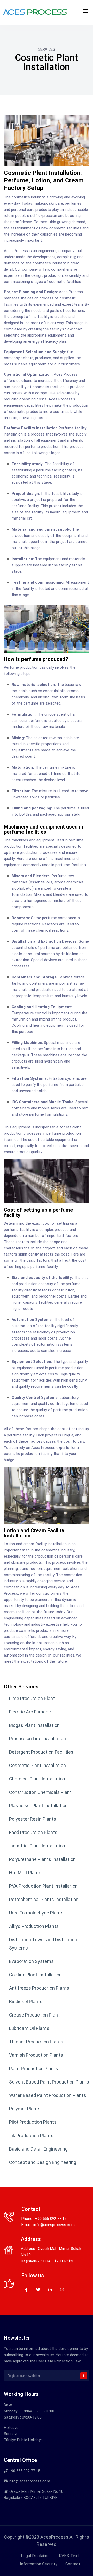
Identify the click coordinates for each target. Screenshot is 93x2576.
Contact (73, 2564)
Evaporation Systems (31, 1961)
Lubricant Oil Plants (29, 2028)
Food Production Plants (33, 1832)
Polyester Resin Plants (33, 1819)
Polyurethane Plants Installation (42, 1859)
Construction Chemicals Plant (41, 1792)
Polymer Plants (25, 2109)
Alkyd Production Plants (34, 1926)
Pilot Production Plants (33, 2122)
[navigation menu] (86, 11)
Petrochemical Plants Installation (44, 1899)
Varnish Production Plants (36, 2055)
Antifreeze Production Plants (39, 1988)
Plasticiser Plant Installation (38, 1806)
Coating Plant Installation (35, 1975)
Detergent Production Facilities (41, 1752)
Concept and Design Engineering (43, 2162)
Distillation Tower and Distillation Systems (43, 1944)
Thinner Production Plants (36, 2042)
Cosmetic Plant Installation (37, 1765)
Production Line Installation (37, 1739)
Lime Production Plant (32, 1698)
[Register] (84, 2376)
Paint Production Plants (34, 2068)
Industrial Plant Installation (37, 1846)
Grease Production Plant (34, 2015)
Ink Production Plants (31, 2135)
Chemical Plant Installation (37, 1779)
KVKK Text (69, 2556)
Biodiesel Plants (26, 2001)
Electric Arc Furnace (30, 1712)
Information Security (39, 2564)
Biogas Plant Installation (34, 1725)
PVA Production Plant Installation (43, 1886)
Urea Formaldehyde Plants (36, 1913)
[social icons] (26, 2289)
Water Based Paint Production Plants (48, 2095)
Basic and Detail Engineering (38, 2149)
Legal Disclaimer (36, 2556)
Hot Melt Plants (25, 1873)
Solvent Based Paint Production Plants (49, 2082)
